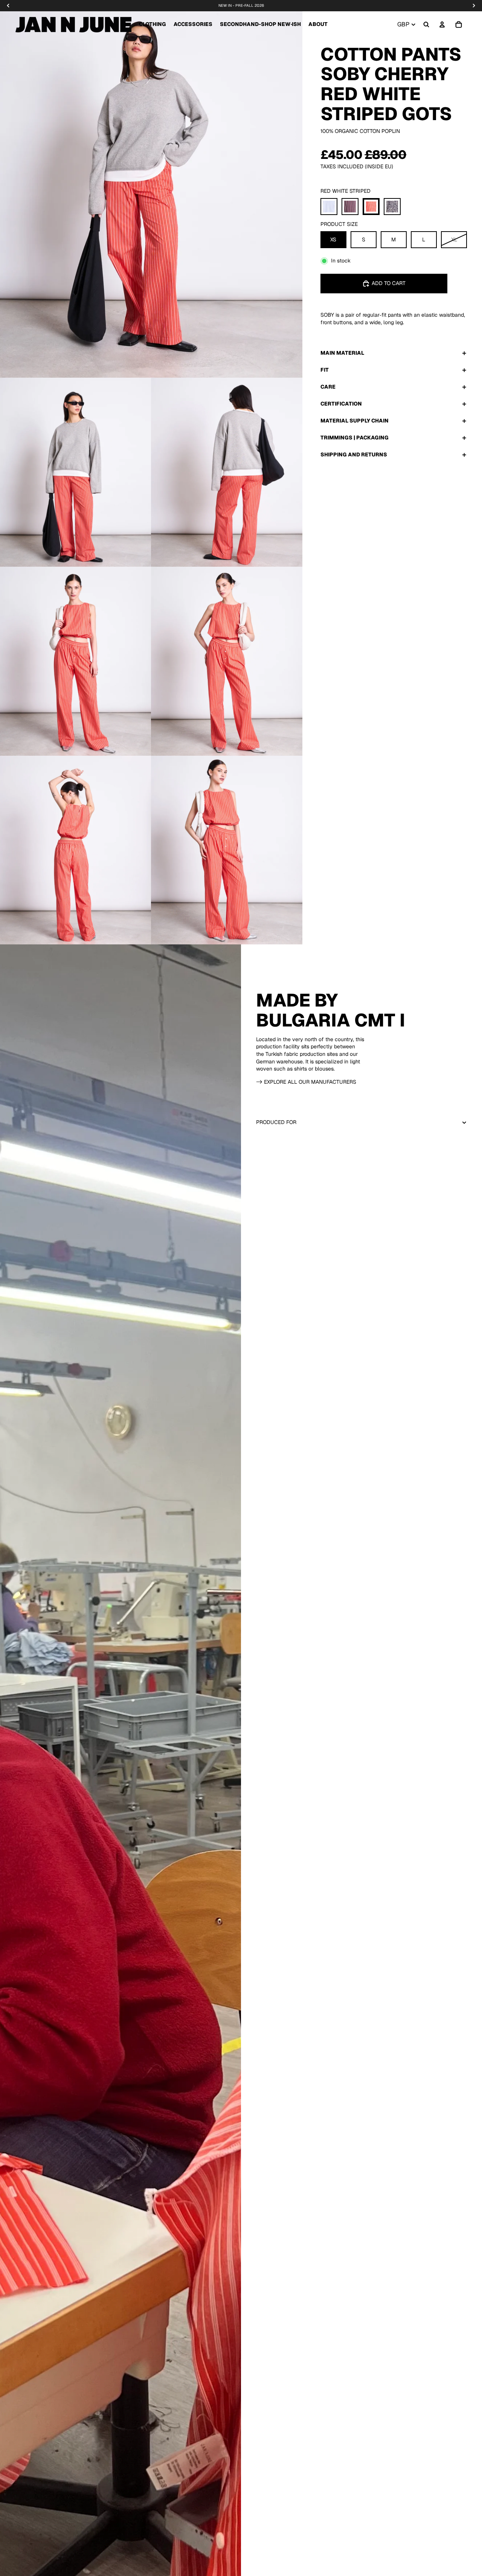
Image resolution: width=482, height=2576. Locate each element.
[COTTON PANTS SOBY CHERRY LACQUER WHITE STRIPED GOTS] (350, 207)
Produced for (276, 1122)
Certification (341, 404)
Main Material (342, 353)
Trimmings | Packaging (355, 438)
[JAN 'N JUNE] (73, 24)
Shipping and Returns (354, 454)
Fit (325, 370)
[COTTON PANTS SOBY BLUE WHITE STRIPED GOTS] (329, 207)
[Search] (426, 24)
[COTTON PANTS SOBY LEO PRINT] (392, 207)
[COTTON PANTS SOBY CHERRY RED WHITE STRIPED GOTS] (371, 207)
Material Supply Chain (355, 421)
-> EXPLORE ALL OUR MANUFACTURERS (306, 1082)
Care (328, 387)
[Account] (442, 24)
